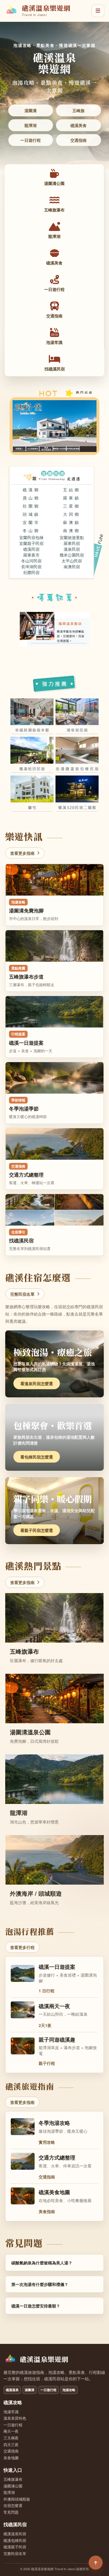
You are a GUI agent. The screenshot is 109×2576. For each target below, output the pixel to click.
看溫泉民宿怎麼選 (37, 1383)
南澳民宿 (72, 566)
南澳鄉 (72, 530)
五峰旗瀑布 (13, 2479)
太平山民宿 (72, 561)
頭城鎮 (31, 514)
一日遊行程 (31, 140)
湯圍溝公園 (13, 2486)
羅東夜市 (31, 555)
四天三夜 (11, 2445)
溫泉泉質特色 (15, 2418)
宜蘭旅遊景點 (72, 537)
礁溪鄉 (31, 490)
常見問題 (11, 2512)
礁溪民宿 (31, 549)
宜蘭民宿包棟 (31, 537)
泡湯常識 (11, 2412)
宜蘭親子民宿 (31, 543)
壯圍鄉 (31, 506)
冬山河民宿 (31, 561)
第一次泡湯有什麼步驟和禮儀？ (40, 2284)
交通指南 (78, 140)
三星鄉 (72, 506)
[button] (19, 423)
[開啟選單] (98, 11)
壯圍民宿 (31, 572)
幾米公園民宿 (72, 555)
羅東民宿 (72, 543)
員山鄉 (31, 498)
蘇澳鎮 (72, 522)
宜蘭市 (31, 522)
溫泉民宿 (72, 549)
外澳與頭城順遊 (17, 2499)
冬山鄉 (31, 530)
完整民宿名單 (22, 1294)
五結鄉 (72, 490)
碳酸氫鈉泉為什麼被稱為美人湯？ (42, 2263)
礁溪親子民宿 (15, 2547)
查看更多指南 (22, 853)
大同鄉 (72, 514)
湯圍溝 (31, 110)
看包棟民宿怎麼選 (37, 1457)
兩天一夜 (11, 2431)
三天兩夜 (11, 2438)
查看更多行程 (22, 1947)
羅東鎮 (72, 498)
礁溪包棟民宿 (15, 2540)
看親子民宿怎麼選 (37, 1530)
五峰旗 (78, 110)
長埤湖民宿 (31, 566)
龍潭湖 (31, 125)
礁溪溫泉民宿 (15, 2534)
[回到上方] (96, 2563)
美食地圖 (11, 2458)
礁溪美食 (78, 125)
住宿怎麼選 (13, 2506)
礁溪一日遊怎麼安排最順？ (36, 2306)
